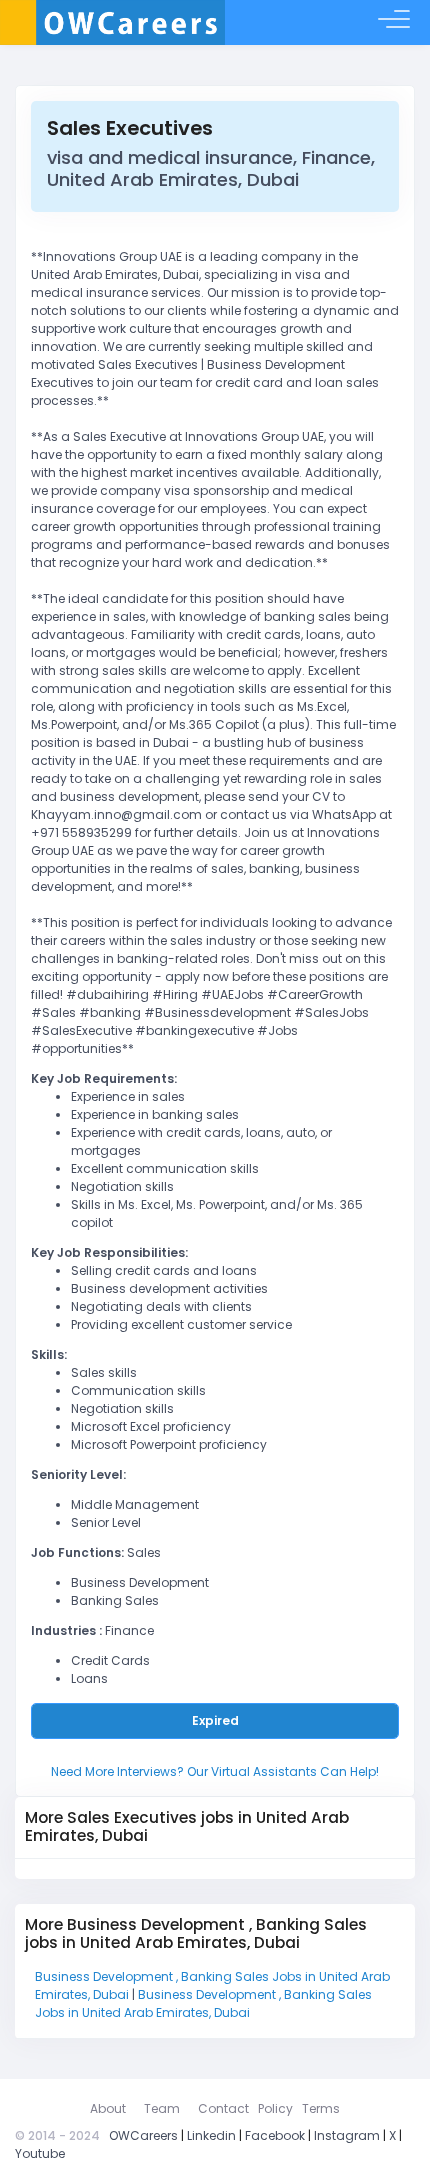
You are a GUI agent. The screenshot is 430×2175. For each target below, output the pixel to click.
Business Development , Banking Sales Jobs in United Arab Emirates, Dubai (203, 2003)
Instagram (347, 2135)
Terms (321, 2108)
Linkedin (211, 2135)
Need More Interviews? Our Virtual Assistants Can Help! (215, 1771)
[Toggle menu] (394, 23)
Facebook (275, 2135)
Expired (215, 1720)
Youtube (40, 2153)
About (108, 2108)
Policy (275, 2108)
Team (162, 2108)
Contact (223, 2108)
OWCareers (143, 2135)
